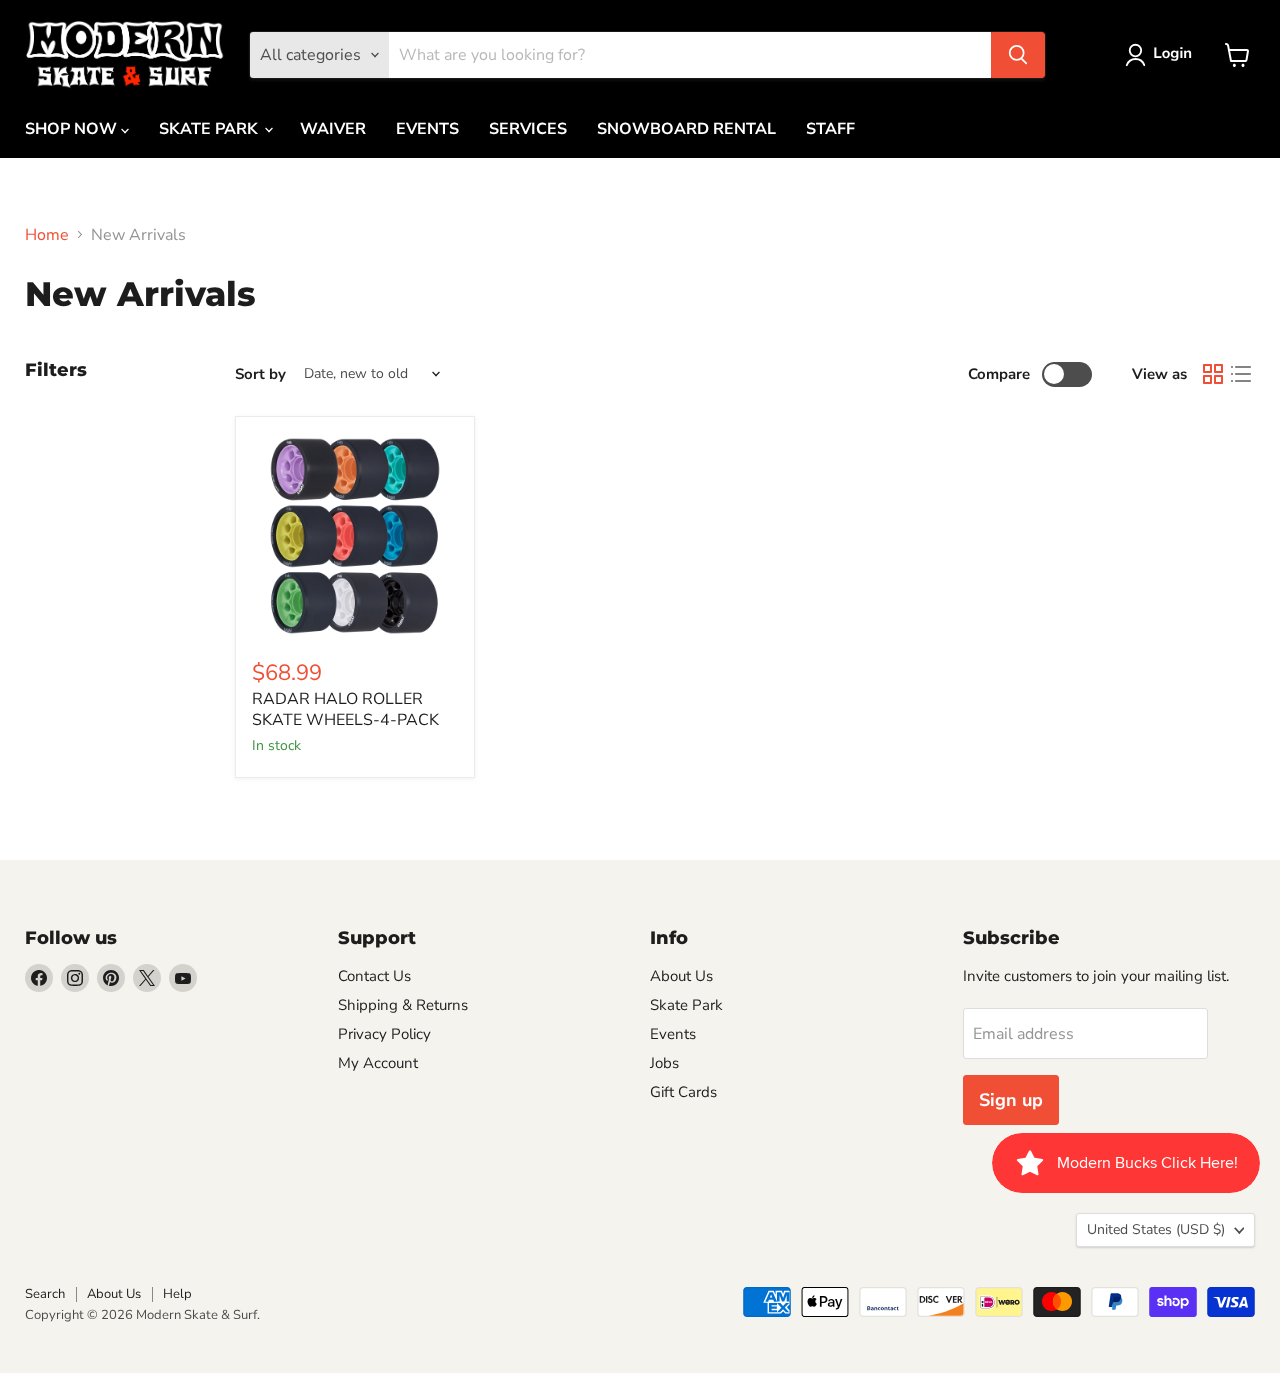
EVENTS (427, 129)
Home (47, 235)
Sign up (1011, 1100)
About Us (681, 976)
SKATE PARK (210, 129)
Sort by (260, 374)
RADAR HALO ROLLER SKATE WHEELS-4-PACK (345, 709)
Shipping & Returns (403, 1005)
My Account (378, 1063)
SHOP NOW (73, 129)
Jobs (664, 1063)
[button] (1162, 55)
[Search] (1018, 55)
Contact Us (374, 976)
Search (45, 1294)
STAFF (830, 129)
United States (1156, 1229)
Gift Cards (683, 1092)
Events (673, 1034)
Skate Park (686, 1005)
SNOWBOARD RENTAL (686, 129)
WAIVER (333, 129)
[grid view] (1213, 374)
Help (177, 1294)
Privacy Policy (384, 1034)
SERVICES (528, 129)
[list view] (1241, 374)
